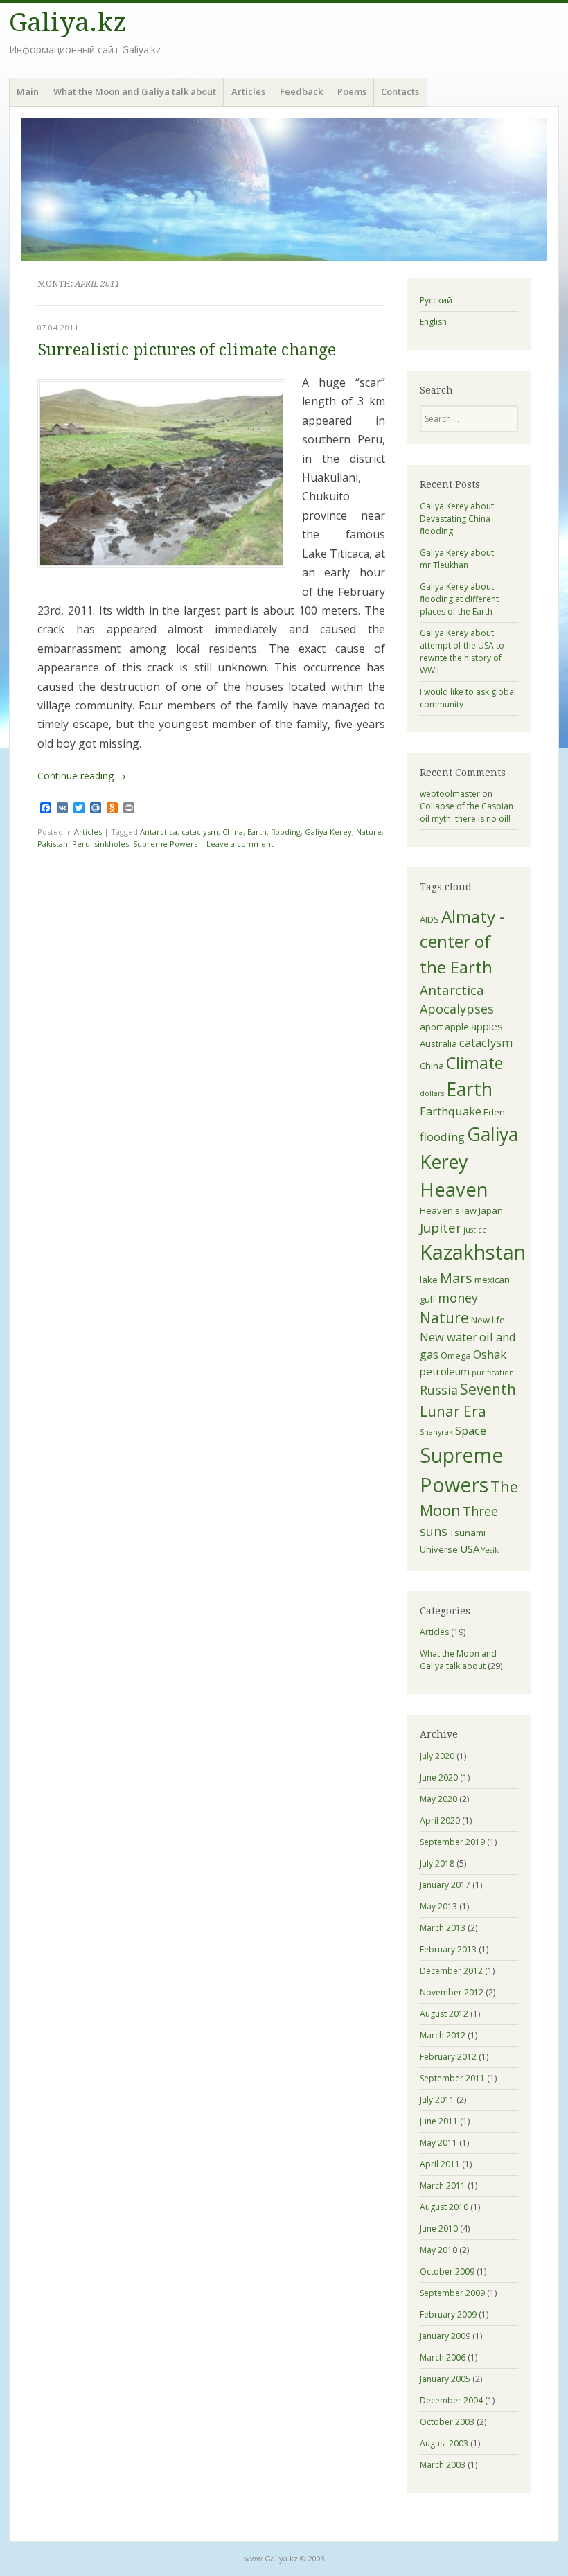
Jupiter (441, 1228)
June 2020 (439, 1777)
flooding (286, 832)
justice (475, 1230)
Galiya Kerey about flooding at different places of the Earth (459, 599)
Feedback (301, 91)
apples (487, 1026)
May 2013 (438, 1906)
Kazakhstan (473, 1252)
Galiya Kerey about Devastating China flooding (457, 519)
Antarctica (159, 832)
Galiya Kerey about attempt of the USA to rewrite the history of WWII (462, 652)
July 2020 (437, 1756)
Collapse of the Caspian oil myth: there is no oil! (467, 812)
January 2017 (445, 1885)
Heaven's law (448, 1210)
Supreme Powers (165, 844)
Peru (81, 844)
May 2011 (438, 2143)
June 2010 (439, 2229)
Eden (494, 1112)
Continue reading (82, 776)
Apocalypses (457, 1009)
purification (493, 1373)
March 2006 (443, 2357)
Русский (436, 300)
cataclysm (200, 832)
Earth (257, 832)
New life (488, 1320)
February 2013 (448, 1949)
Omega (456, 1355)
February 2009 (448, 2314)
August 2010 (444, 2207)
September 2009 (452, 2293)
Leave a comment (240, 844)
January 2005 (445, 2379)
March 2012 (443, 2035)
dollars (432, 1093)
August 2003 (444, 2443)
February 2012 (448, 2057)
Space (471, 1430)
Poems (352, 91)
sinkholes (112, 844)
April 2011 (440, 2164)
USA (470, 1549)
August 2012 (444, 2014)
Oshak (490, 1354)
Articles (248, 91)
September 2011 (452, 2078)
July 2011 (437, 2100)
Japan (491, 1210)
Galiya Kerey (328, 832)
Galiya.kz (68, 23)
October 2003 (447, 2422)
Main (28, 91)
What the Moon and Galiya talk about (135, 91)
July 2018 (437, 1863)
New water (449, 1337)
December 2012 (451, 1971)
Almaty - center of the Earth (462, 942)
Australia (438, 1043)
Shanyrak (436, 1432)
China (233, 832)
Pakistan (53, 844)
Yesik (490, 1550)
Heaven (454, 1189)
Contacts (400, 91)
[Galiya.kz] (284, 189)
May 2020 (438, 1799)
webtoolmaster (450, 794)
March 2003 (443, 2465)
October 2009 (447, 2271)
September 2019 (452, 1842)
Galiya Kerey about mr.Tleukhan (457, 559)
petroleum (445, 1371)
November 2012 (452, 1992)
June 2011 (439, 2121)
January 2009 (445, 2336)
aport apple (444, 1027)
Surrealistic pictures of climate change (187, 350)
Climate (474, 1063)
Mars (456, 1278)
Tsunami (468, 1533)
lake (429, 1280)
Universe (439, 1549)
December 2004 (451, 2400)
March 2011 (443, 2186)
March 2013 (443, 1928)
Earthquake (451, 1111)
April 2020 (440, 1820)
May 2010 (438, 2250)
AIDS (429, 919)
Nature (369, 832)
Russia (439, 1390)
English (433, 322)
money (458, 1298)
